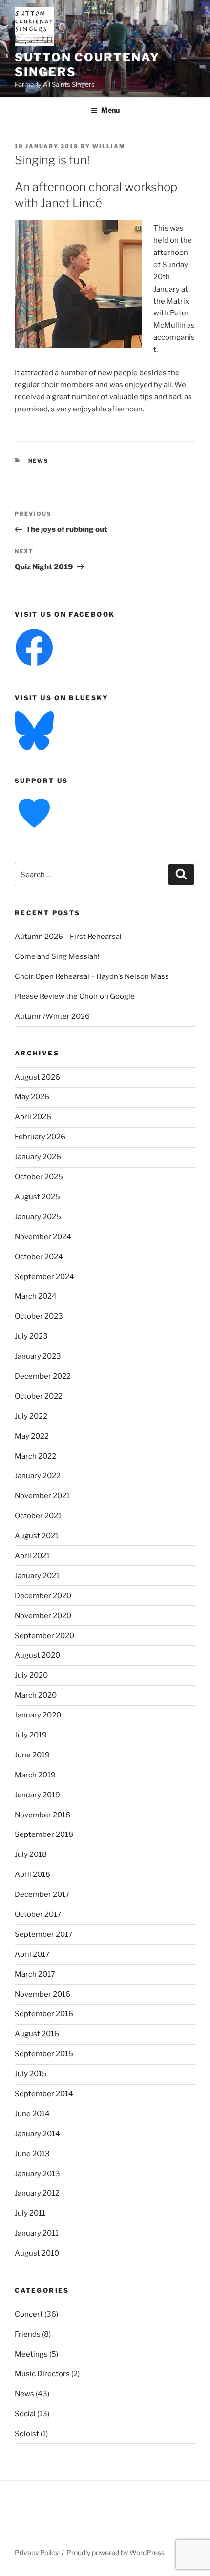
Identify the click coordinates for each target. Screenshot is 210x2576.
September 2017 (44, 1934)
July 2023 (31, 1336)
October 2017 (38, 1914)
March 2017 (35, 1974)
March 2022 (35, 1456)
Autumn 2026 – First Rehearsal (68, 937)
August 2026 (37, 1077)
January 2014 (37, 2134)
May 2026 (32, 1097)
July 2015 (31, 2074)
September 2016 (44, 2014)
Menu (110, 110)
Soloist (27, 2434)
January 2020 (38, 1715)
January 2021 (37, 1576)
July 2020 (31, 1675)
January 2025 (38, 1217)
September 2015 (44, 2054)
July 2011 (30, 2213)
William (109, 146)
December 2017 (42, 1894)
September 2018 (44, 1834)
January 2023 (38, 1356)
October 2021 (38, 1516)
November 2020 (43, 1616)
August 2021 (37, 1536)
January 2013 (37, 2174)
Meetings (31, 2354)
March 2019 (35, 1775)
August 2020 (37, 1655)
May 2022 (32, 1436)
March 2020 (36, 1695)
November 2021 (42, 1496)
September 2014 (44, 2094)
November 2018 (42, 1815)
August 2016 (37, 2034)
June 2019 (32, 1755)
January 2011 (37, 2233)
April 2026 (33, 1117)
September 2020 (44, 1636)
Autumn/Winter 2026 (52, 1016)
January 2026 (38, 1157)
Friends (28, 2334)
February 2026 (40, 1137)
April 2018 (32, 1874)
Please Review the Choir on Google (75, 996)
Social (25, 2414)
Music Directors (42, 2374)
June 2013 (32, 2154)
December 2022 (43, 1376)
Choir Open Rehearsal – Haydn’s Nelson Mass (92, 976)
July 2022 (31, 1416)
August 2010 (37, 2253)
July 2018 (31, 1854)
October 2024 (39, 1257)
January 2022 (38, 1476)
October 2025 (39, 1177)
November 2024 (43, 1237)
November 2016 (42, 1994)
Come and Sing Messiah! (57, 956)
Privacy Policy (37, 2552)
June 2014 (32, 2114)
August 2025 (37, 1197)
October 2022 (39, 1396)
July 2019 (31, 1735)
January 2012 (37, 2193)
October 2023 (39, 1316)
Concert (29, 2314)
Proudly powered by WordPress (115, 2552)
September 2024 (44, 1277)
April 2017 (32, 1954)
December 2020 (43, 1596)
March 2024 (36, 1296)
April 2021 (32, 1556)
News (39, 461)
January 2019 (37, 1795)
